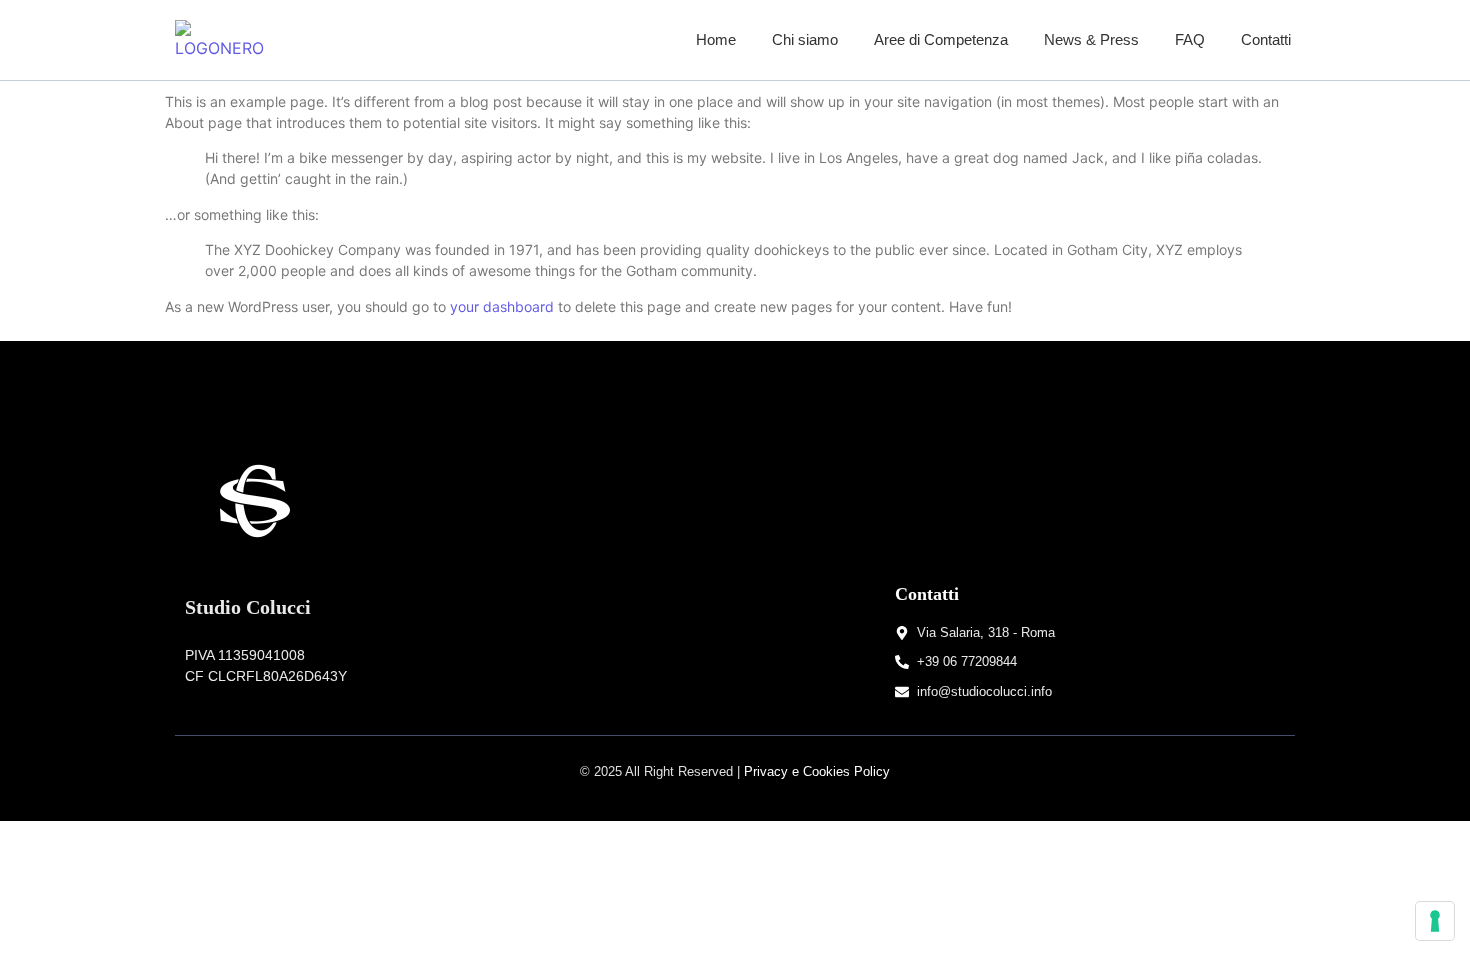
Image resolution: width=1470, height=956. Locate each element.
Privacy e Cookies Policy (817, 771)
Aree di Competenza (941, 39)
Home (716, 39)
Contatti (1266, 39)
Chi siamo (805, 39)
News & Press (1091, 39)
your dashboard (502, 306)
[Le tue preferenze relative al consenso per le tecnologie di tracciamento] (1435, 921)
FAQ (1190, 39)
